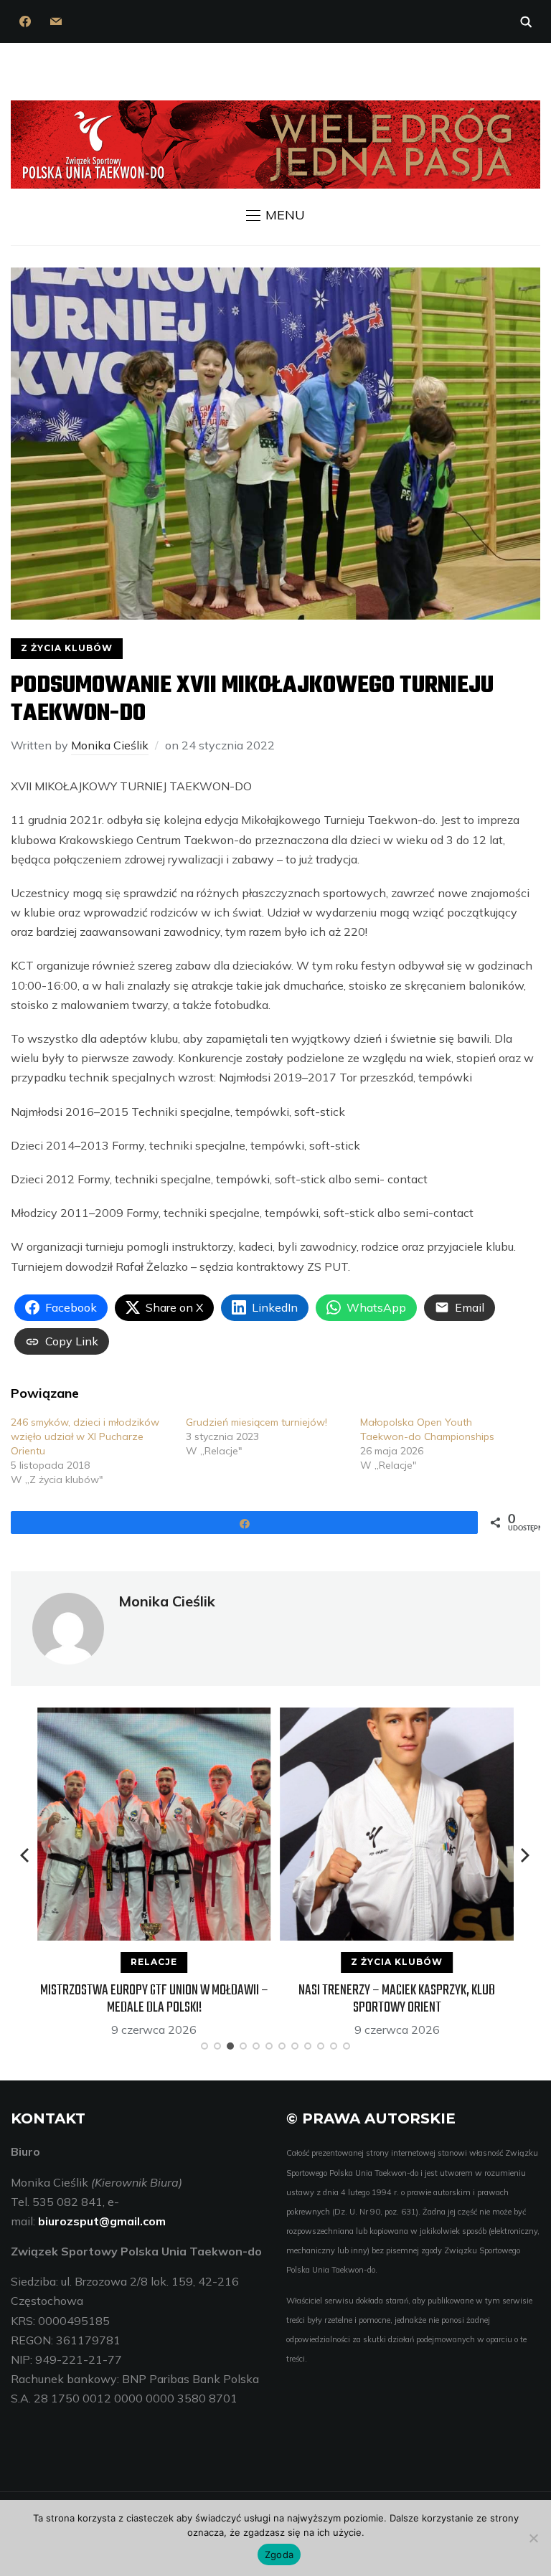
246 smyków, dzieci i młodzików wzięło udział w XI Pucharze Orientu (85, 1436)
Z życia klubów (67, 648)
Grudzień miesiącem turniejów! (256, 1422)
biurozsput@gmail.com (102, 2221)
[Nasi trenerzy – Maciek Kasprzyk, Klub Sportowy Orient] (397, 1717)
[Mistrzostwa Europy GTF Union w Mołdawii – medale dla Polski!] (154, 1717)
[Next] (525, 1855)
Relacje (154, 1962)
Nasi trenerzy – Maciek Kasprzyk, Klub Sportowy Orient (397, 1999)
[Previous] (26, 1855)
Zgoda (279, 2554)
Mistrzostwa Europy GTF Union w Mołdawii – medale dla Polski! (154, 1999)
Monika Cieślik (110, 745)
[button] (275, 215)
